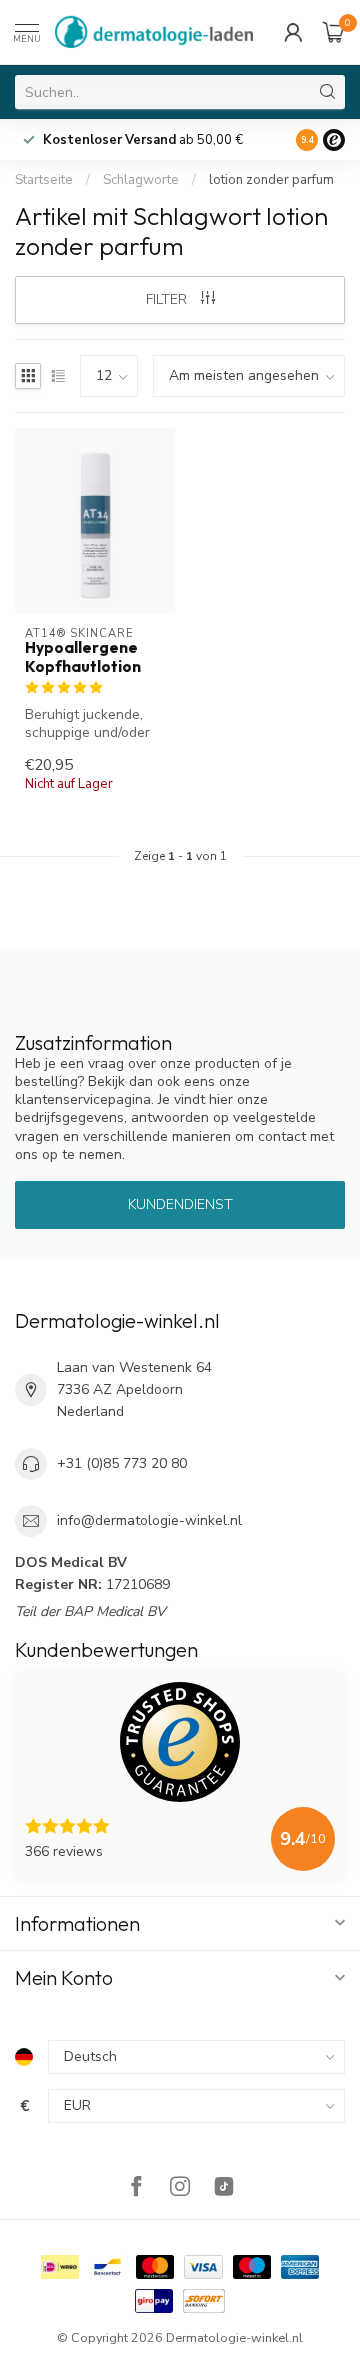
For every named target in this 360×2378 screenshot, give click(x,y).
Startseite (44, 180)
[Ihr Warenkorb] (334, 32)
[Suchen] (328, 92)
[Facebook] (136, 2188)
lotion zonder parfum (271, 180)
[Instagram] (180, 2188)
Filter (168, 299)
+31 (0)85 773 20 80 (122, 1463)
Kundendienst (180, 1204)
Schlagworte (141, 180)
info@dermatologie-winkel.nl (149, 1520)
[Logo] (334, 140)
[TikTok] (224, 2188)
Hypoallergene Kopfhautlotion (83, 657)
